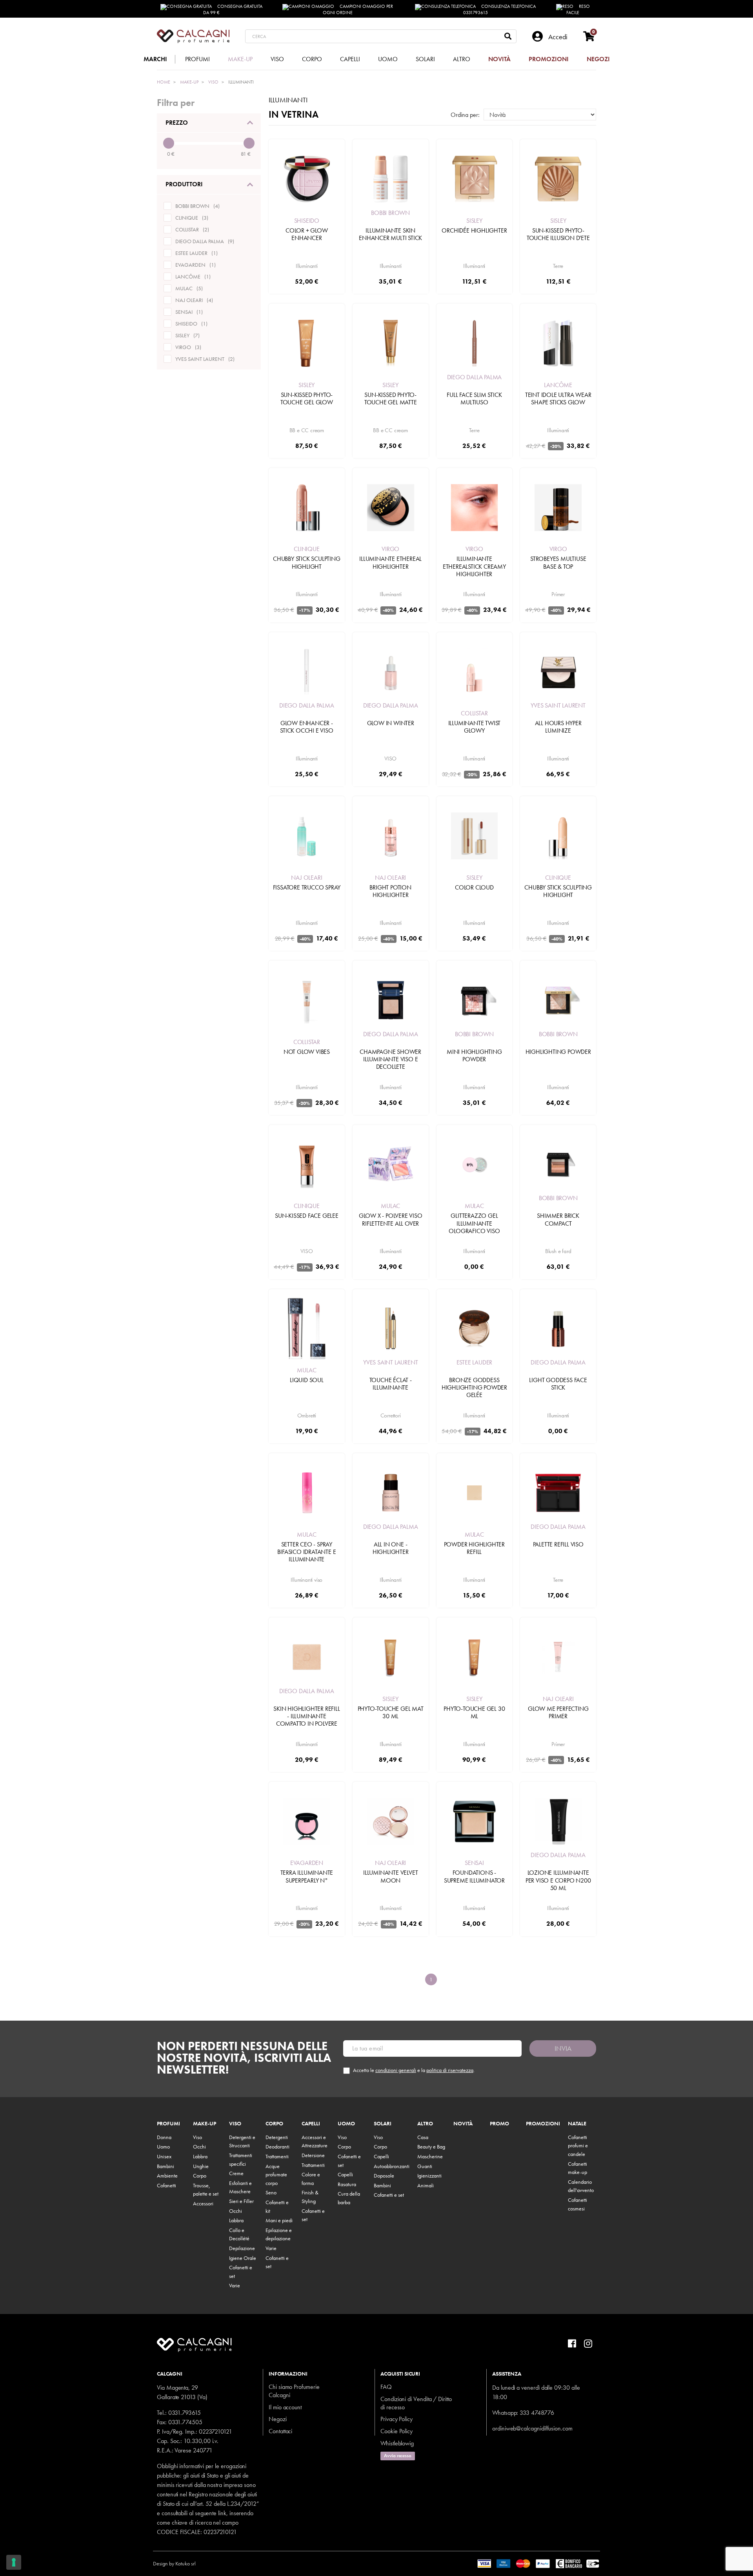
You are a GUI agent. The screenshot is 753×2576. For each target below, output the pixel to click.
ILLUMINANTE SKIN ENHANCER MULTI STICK (390, 234)
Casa (423, 2137)
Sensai (474, 1863)
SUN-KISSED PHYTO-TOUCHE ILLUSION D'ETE (558, 234)
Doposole (384, 2176)
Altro (425, 2124)
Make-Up (205, 2124)
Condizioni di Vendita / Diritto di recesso (416, 2403)
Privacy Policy (397, 2419)
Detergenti (277, 2137)
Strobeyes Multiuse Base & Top (558, 562)
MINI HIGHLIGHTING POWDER (474, 1055)
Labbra (200, 2156)
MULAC (390, 1206)
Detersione (313, 2155)
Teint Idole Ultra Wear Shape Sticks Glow (558, 398)
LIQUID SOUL (307, 1380)
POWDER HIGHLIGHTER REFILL (474, 1548)
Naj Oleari (306, 878)
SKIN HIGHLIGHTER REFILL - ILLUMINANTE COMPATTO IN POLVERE (306, 1716)
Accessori (203, 2203)
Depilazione (242, 2248)
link (222, 2513)
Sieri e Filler (241, 2201)
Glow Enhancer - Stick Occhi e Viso (306, 727)
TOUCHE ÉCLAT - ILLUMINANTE (391, 1384)
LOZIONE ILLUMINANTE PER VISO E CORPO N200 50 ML (558, 1880)
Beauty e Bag (431, 2147)
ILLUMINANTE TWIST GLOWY (475, 727)
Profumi (168, 2124)
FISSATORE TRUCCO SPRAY (307, 887)
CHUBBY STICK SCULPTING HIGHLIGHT (307, 562)
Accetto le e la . (414, 2070)
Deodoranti (277, 2147)
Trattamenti (277, 2156)
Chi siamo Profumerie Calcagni (294, 2391)
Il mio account (285, 2407)
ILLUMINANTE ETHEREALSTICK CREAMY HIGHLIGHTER (474, 566)
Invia (563, 2048)
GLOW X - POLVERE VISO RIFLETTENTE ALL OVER (391, 1219)
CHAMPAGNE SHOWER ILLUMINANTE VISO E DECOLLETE (390, 1059)
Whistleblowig (397, 2443)
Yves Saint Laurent (558, 705)
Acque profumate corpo (276, 2175)
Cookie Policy (397, 2431)
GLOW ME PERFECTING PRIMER (558, 1712)
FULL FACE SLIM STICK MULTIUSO (474, 398)
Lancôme (558, 385)
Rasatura (347, 2184)
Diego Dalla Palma (475, 377)
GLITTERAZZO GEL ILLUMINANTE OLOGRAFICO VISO (474, 1223)
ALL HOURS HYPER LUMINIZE (558, 727)
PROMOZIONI (543, 2124)
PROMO (499, 2124)
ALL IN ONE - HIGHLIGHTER (391, 1548)
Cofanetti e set (389, 2195)
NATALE (577, 2124)
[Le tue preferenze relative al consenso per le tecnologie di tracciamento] (14, 2562)
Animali (426, 2185)
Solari (383, 2124)
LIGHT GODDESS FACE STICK (558, 1384)
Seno (271, 2192)
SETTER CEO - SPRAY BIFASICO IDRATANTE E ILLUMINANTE (306, 1552)
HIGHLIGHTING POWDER (558, 1052)
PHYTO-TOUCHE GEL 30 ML (474, 1712)
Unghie (201, 2166)
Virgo (390, 549)
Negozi (278, 2419)
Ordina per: (465, 115)
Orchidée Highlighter (474, 230)
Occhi (199, 2147)
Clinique (306, 549)
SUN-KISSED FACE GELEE (307, 1216)
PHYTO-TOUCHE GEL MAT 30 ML (391, 1712)
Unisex (164, 2156)
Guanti (425, 2166)
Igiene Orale (243, 2258)
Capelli (311, 2124)
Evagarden (307, 1863)
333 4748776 (537, 2413)
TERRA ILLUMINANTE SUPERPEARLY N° (307, 1876)
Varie (235, 2285)
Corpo (200, 2176)
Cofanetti (166, 2185)
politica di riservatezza (450, 2070)
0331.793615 (185, 2413)
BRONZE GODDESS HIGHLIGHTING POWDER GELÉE (474, 1387)
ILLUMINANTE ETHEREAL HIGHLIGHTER (390, 562)
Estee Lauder (475, 1362)
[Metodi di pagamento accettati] (539, 2563)
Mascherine (430, 2156)
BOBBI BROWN (390, 213)
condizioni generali (396, 2070)
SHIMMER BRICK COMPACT (558, 1219)
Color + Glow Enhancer (307, 234)
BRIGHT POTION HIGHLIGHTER (390, 891)
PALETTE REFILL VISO (558, 1544)
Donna (164, 2137)
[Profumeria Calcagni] (193, 36)
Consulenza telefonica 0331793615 (500, 9)
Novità (463, 2124)
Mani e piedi (279, 2220)
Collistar (474, 713)
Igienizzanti (429, 2176)
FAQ (386, 2387)
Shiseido (307, 221)
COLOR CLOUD (474, 887)
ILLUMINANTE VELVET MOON (390, 1876)
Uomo (163, 2147)
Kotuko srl (186, 2563)
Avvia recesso (398, 2456)
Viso (197, 2137)
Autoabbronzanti (392, 2166)
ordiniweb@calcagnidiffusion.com (532, 2428)
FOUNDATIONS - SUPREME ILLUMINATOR (474, 1876)
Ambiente (167, 2176)
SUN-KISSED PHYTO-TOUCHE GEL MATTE (391, 398)
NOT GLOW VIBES (307, 1052)
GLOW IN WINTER (391, 723)
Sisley (474, 221)
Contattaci (280, 2431)
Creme (236, 2173)
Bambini (166, 2166)
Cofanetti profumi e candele (578, 2146)
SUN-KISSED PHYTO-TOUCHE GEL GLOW (307, 398)
